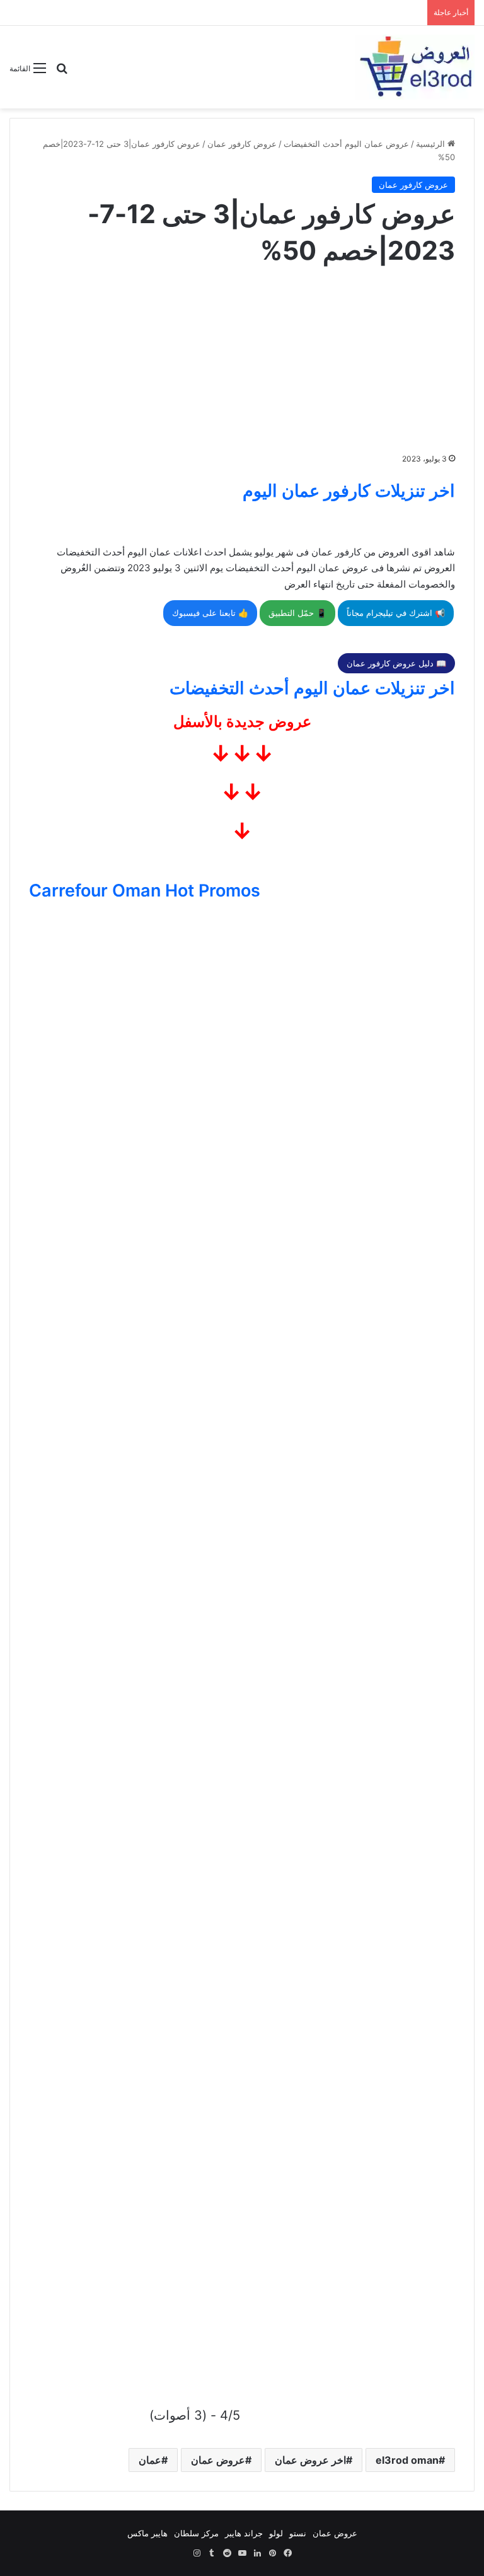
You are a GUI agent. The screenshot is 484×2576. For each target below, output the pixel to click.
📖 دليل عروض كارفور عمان (396, 663)
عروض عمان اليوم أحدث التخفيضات (346, 144)
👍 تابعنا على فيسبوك (210, 613)
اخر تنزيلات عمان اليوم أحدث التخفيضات (312, 688)
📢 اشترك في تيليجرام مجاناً (396, 613)
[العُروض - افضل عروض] (415, 67)
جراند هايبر (244, 2533)
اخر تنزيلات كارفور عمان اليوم (349, 491)
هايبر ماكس (147, 2533)
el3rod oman (407, 2460)
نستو (298, 2533)
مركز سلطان (196, 2533)
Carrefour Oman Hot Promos (145, 891)
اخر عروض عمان (310, 2460)
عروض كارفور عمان (242, 144)
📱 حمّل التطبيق (297, 613)
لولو (276, 2533)
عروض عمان (218, 2460)
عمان (150, 2460)
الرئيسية (432, 144)
